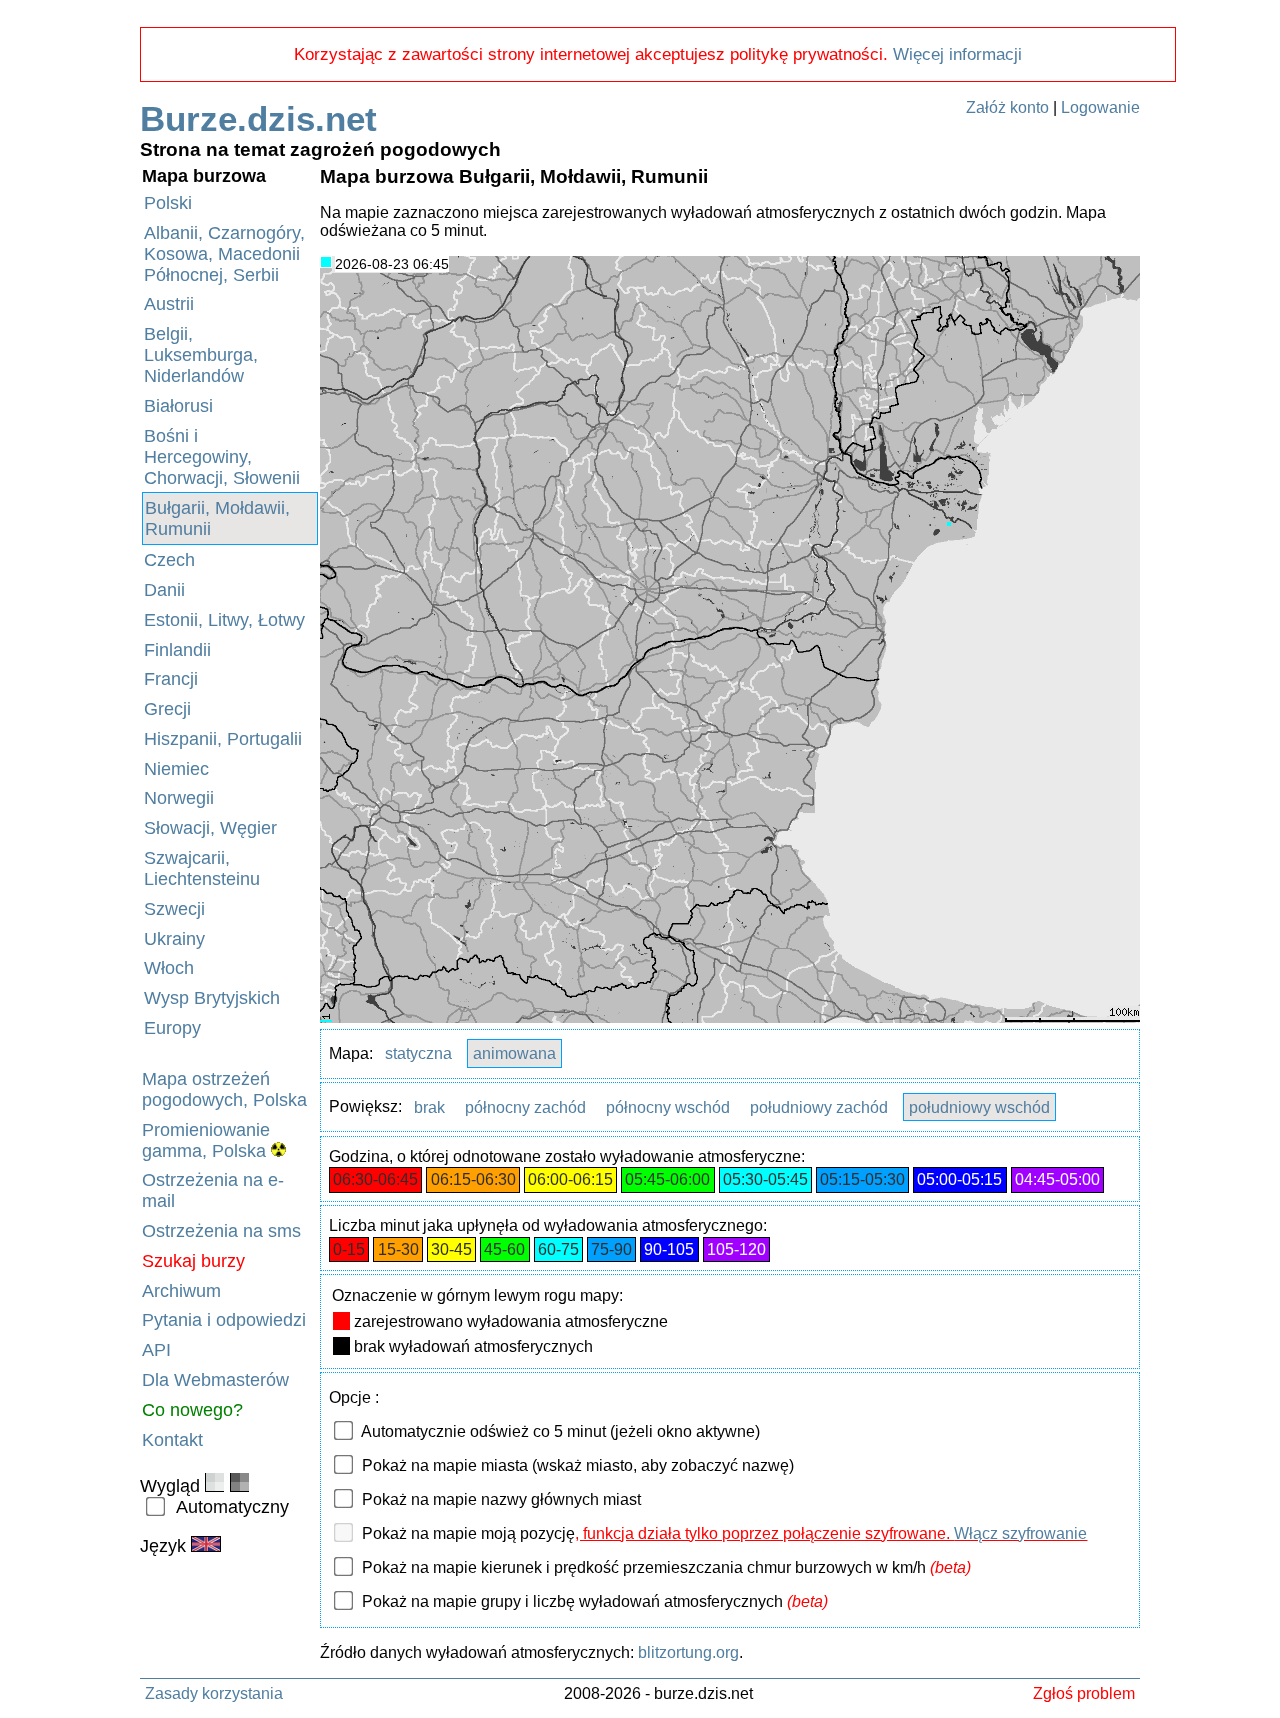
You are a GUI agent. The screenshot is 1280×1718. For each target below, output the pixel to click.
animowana (514, 1053)
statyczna (418, 1053)
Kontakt (172, 1440)
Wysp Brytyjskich (212, 998)
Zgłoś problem (1084, 1693)
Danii (164, 590)
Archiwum (181, 1291)
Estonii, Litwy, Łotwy (224, 620)
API (156, 1350)
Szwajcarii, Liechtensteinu (202, 868)
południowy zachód (819, 1106)
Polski (168, 203)
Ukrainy (174, 939)
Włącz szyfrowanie (1020, 1533)
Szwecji (174, 909)
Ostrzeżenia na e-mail (213, 1190)
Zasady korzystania (214, 1693)
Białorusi (178, 406)
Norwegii (179, 798)
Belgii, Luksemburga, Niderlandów (201, 355)
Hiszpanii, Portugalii (223, 739)
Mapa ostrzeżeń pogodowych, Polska (224, 1089)
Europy (172, 1028)
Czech (169, 560)
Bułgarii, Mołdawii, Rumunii (217, 518)
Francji (171, 679)
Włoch (169, 968)
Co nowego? (192, 1410)
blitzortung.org (688, 1652)
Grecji (167, 709)
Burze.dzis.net (258, 118)
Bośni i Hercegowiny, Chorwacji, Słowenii (222, 457)
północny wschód (668, 1106)
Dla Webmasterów (215, 1380)
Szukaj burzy (193, 1261)
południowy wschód (979, 1106)
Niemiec (176, 769)
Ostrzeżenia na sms (221, 1231)
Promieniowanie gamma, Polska (206, 1140)
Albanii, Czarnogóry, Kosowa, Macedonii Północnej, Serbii (224, 254)
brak (429, 1106)
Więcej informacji (957, 54)
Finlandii (177, 650)
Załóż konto (1007, 107)
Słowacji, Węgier (210, 828)
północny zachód (525, 1106)
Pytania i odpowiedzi (224, 1320)
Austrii (169, 304)
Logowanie (1100, 107)
